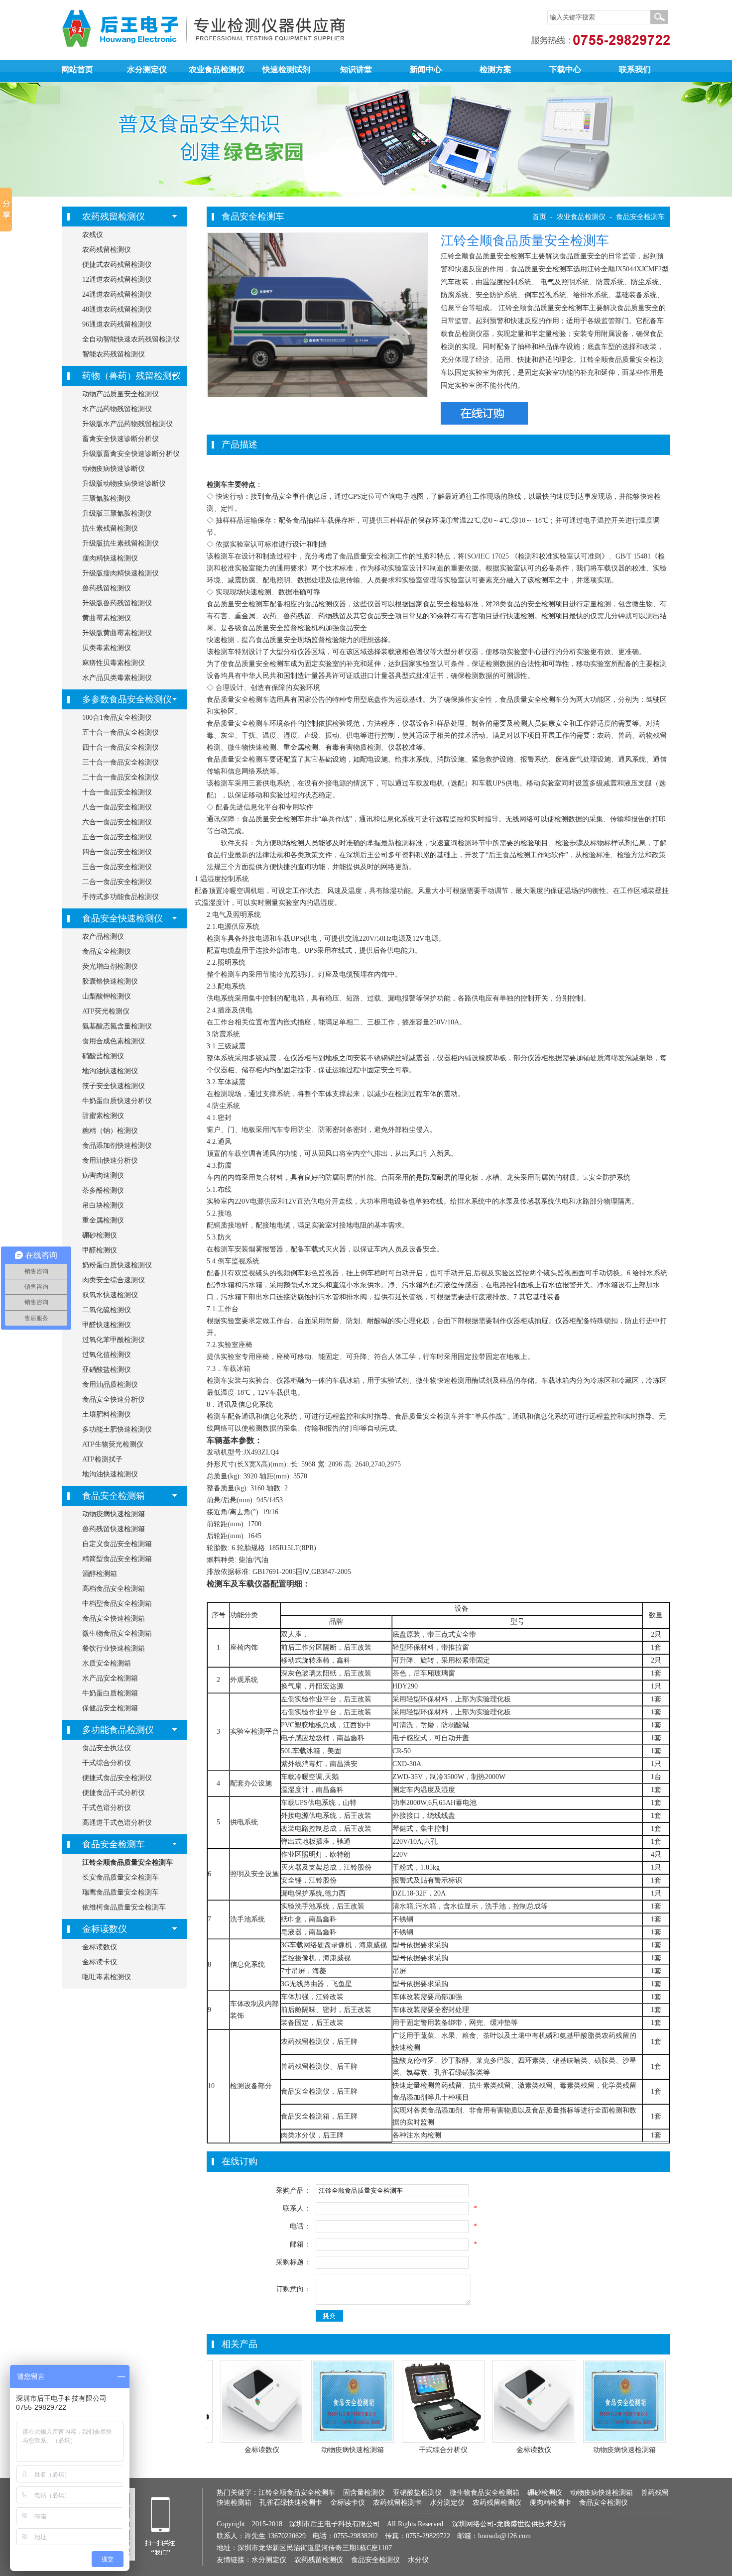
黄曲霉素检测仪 (107, 618)
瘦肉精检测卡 (550, 2503)
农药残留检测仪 (114, 217)
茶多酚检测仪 (103, 1190)
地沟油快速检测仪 (110, 1071)
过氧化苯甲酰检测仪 (114, 1340)
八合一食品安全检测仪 (117, 807)
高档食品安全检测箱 (114, 1589)
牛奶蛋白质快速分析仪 (117, 1101)
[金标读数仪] (262, 2440)
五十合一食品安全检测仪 (121, 732)
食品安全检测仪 (107, 952)
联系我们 (635, 69)
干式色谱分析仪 (107, 1808)
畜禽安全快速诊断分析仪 (121, 439)
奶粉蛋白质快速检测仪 (117, 1265)
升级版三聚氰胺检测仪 (117, 513)
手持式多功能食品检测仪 (121, 897)
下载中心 (565, 69)
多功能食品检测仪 (118, 1730)
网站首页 (77, 69)
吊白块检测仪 (103, 1205)
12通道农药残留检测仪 (117, 280)
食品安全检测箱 (114, 1496)
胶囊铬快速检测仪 (110, 981)
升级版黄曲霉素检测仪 (117, 633)
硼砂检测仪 (100, 1235)
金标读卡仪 (100, 1962)
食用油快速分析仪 (110, 1161)
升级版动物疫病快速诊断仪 (124, 484)
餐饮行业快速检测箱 (114, 1648)
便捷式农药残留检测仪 (117, 265)
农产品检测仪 (103, 937)
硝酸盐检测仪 (103, 1056)
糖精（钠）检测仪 (110, 1131)
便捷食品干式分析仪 (114, 1793)
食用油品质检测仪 (110, 1385)
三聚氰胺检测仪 (107, 499)
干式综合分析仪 (107, 1763)
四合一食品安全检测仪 (117, 852)
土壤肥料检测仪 (107, 1414)
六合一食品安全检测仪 (117, 822)
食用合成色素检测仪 (114, 1041)
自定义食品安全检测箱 (117, 1544)
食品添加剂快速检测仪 (117, 1146)
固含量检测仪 (364, 2493)
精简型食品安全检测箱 (117, 1559)
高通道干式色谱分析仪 (117, 1823)
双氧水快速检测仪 (110, 1295)
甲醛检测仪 (100, 1250)
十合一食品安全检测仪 (117, 792)
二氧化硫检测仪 (107, 1310)
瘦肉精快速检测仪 (110, 558)
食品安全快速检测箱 (114, 1619)
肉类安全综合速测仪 (114, 1280)
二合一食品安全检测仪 (117, 882)
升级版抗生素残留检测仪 (121, 543)
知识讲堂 (356, 69)
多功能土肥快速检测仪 (117, 1429)
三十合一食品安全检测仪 (121, 762)
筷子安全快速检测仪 (114, 1086)
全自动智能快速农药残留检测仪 (131, 339)
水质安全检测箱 (107, 1663)
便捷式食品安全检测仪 (117, 1778)
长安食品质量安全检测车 (121, 1877)
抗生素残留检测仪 (110, 528)
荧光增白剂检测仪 (110, 966)
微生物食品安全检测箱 (117, 1633)
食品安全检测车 (114, 1844)
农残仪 (93, 235)
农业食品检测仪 (217, 69)
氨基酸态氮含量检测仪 (117, 1026)
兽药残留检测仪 (107, 588)
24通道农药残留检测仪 (117, 294)
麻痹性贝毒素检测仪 (114, 663)
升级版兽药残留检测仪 (117, 603)
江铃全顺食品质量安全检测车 (127, 1862)
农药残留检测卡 (397, 2503)
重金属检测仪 (103, 1220)
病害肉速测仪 (103, 1176)
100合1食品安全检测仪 (117, 718)
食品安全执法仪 (107, 1748)
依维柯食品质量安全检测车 (124, 1907)
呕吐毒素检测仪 (107, 1977)
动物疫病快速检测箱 (114, 1514)
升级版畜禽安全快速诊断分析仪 (131, 454)
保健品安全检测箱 (110, 1708)
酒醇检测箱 (100, 1574)
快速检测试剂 (286, 69)
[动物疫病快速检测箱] (353, 2440)
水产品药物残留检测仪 (117, 409)
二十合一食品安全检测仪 (121, 777)
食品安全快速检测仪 (122, 918)
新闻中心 (426, 69)
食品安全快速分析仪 (114, 1400)
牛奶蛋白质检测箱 (110, 1693)
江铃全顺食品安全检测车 (297, 2493)
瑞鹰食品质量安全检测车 (121, 1892)
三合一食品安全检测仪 (117, 867)
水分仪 (418, 2560)
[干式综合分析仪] (443, 2440)
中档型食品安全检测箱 (117, 1604)
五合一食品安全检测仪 (117, 837)
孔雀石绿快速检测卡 (291, 2503)
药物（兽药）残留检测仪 (131, 376)
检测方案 (495, 69)
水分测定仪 (147, 69)
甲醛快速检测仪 (107, 1325)
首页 (539, 217)
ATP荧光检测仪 (106, 1011)
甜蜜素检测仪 (103, 1116)
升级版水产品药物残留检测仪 (127, 424)
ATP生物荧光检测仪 (113, 1444)
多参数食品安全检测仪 (127, 699)
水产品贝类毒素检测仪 (117, 678)
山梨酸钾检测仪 (107, 996)
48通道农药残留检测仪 (117, 309)
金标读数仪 (105, 1929)
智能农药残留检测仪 (114, 354)
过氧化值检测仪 (107, 1355)
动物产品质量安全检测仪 (121, 394)
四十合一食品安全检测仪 (121, 747)
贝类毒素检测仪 (107, 648)
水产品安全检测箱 (110, 1678)
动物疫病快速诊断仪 (114, 469)
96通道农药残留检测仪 (117, 324)
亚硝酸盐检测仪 (107, 1370)
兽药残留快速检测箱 (114, 1529)
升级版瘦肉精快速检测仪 (121, 573)
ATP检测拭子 (102, 1459)
